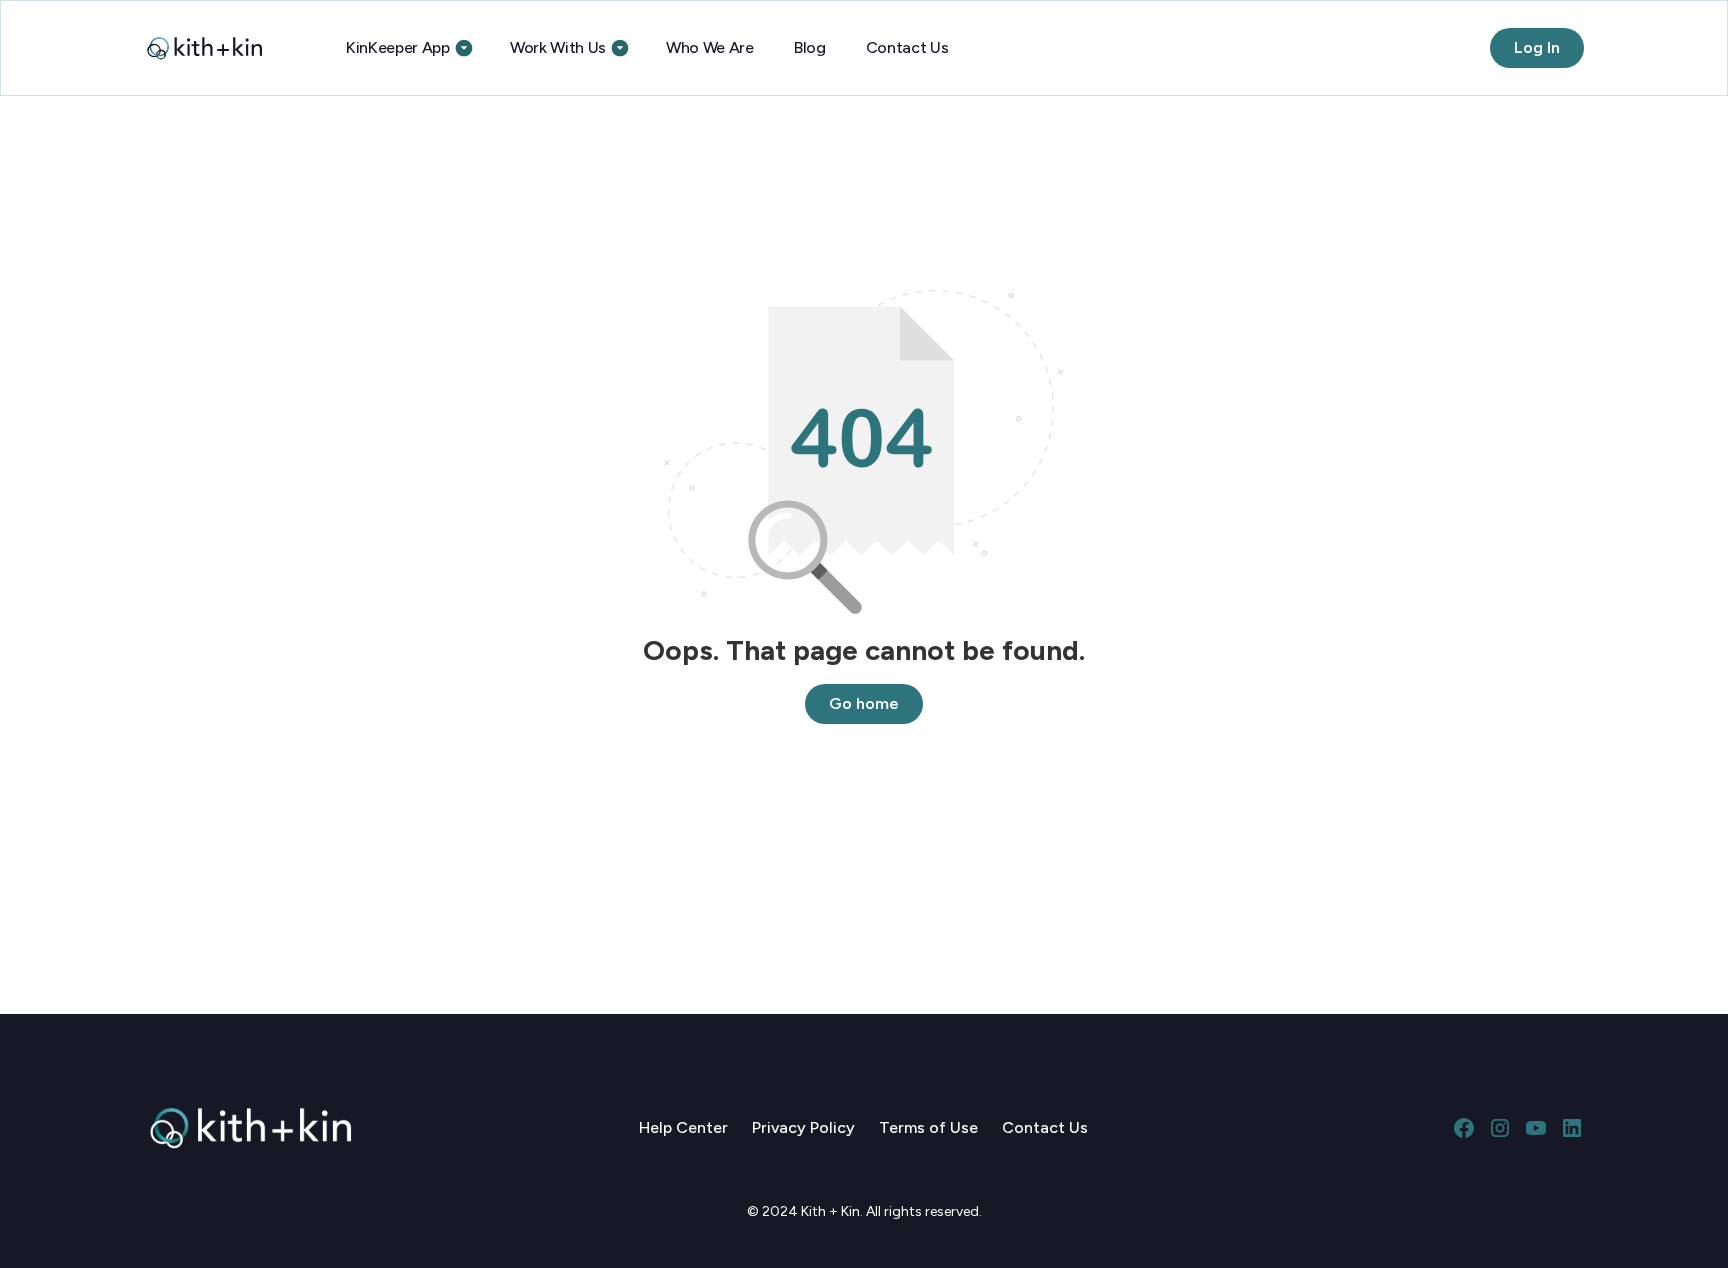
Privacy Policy (803, 1127)
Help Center (683, 1127)
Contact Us (907, 47)
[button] (408, 48)
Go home (864, 703)
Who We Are (710, 47)
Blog (810, 47)
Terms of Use (928, 1127)
